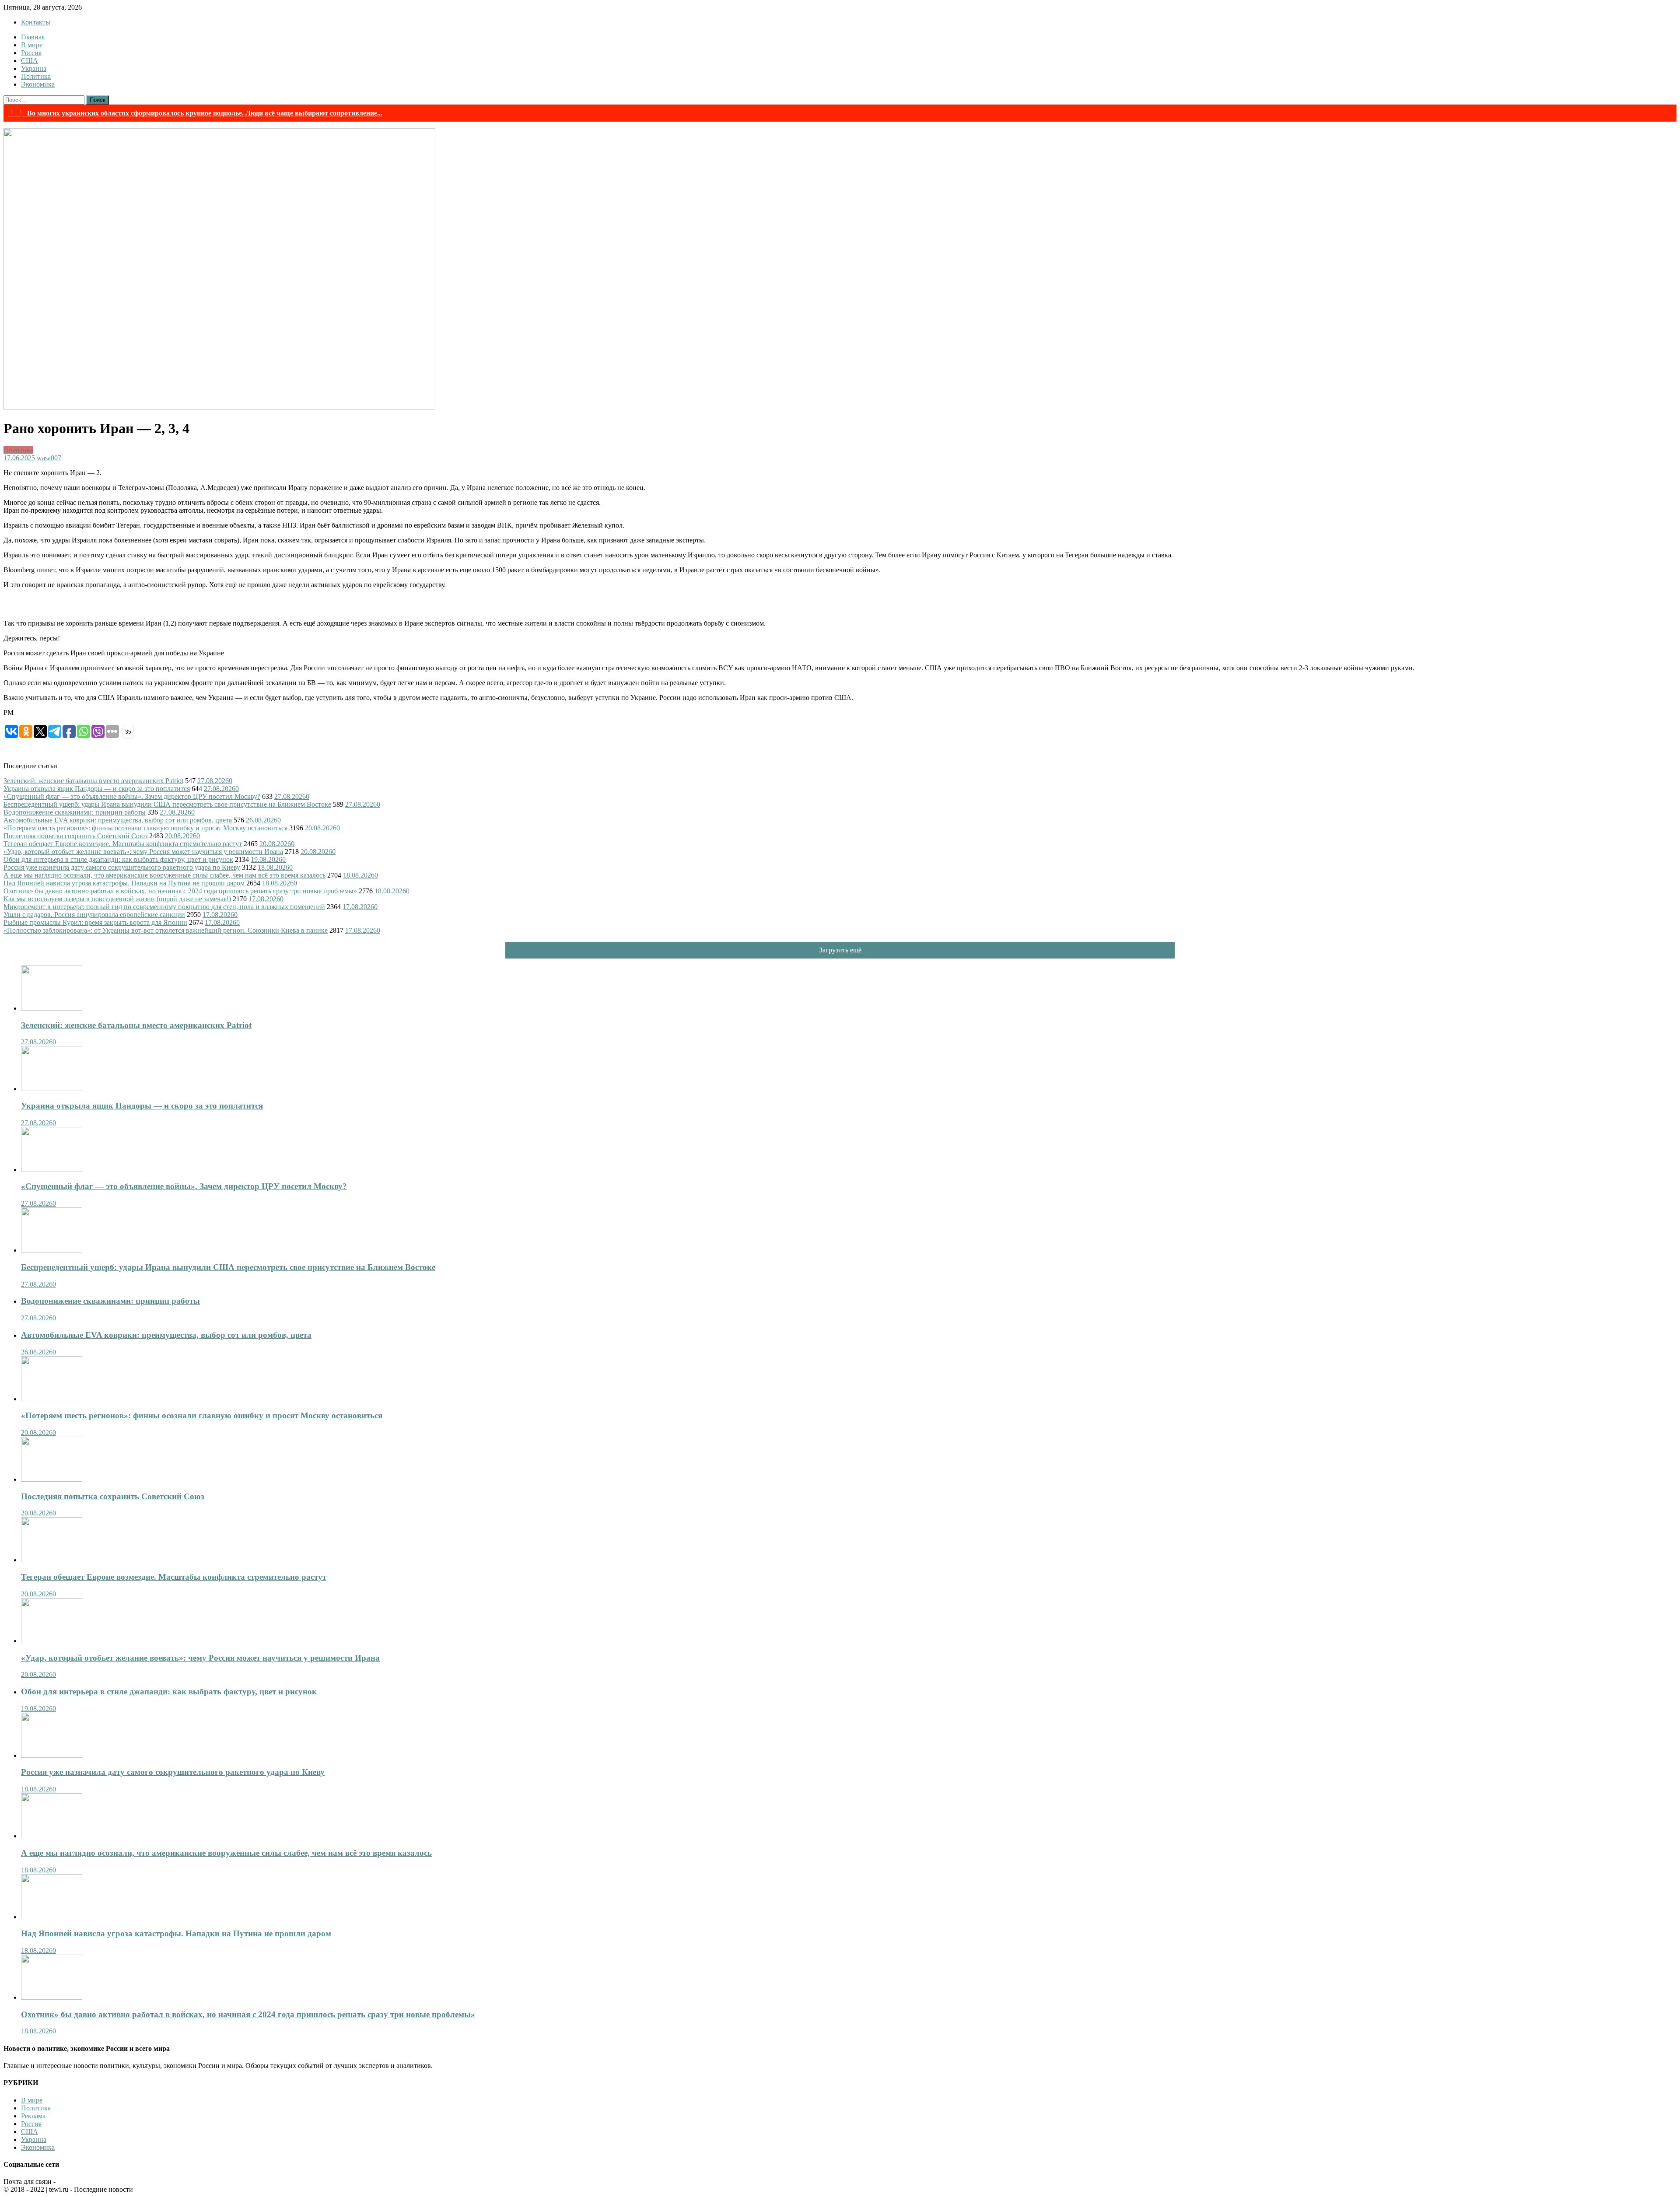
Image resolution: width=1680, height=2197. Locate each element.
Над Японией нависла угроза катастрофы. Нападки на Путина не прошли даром (124, 883)
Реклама (33, 2116)
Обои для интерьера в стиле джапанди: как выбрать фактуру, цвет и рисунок (118, 859)
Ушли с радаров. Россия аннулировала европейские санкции (94, 915)
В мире (32, 45)
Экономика (38, 84)
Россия (31, 53)
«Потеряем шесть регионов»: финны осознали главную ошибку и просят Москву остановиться (145, 828)
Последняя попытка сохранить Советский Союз (75, 836)
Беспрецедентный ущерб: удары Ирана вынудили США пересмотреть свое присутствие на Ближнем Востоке (167, 804)
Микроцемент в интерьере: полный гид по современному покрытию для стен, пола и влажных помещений (164, 907)
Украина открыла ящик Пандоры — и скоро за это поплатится (97, 789)
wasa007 (49, 458)
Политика (36, 76)
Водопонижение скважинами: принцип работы (75, 812)
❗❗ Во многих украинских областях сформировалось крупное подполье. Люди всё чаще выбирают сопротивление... (195, 113)
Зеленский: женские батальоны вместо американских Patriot (93, 781)
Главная (33, 37)
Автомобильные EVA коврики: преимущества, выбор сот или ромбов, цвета (118, 820)
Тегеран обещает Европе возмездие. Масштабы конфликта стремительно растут (123, 844)
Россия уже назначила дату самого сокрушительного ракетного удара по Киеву (122, 867)
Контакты (36, 22)
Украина (34, 68)
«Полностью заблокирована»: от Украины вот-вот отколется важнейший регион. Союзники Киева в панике (166, 930)
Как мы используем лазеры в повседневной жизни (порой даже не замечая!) (117, 899)
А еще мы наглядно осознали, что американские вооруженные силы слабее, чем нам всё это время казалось (164, 875)
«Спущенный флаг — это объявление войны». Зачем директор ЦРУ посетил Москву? (132, 796)
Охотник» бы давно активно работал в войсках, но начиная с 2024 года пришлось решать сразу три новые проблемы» (180, 891)
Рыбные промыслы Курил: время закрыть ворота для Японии (95, 922)
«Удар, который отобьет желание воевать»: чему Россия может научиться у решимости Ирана (143, 852)
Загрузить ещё (840, 950)
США (30, 61)
